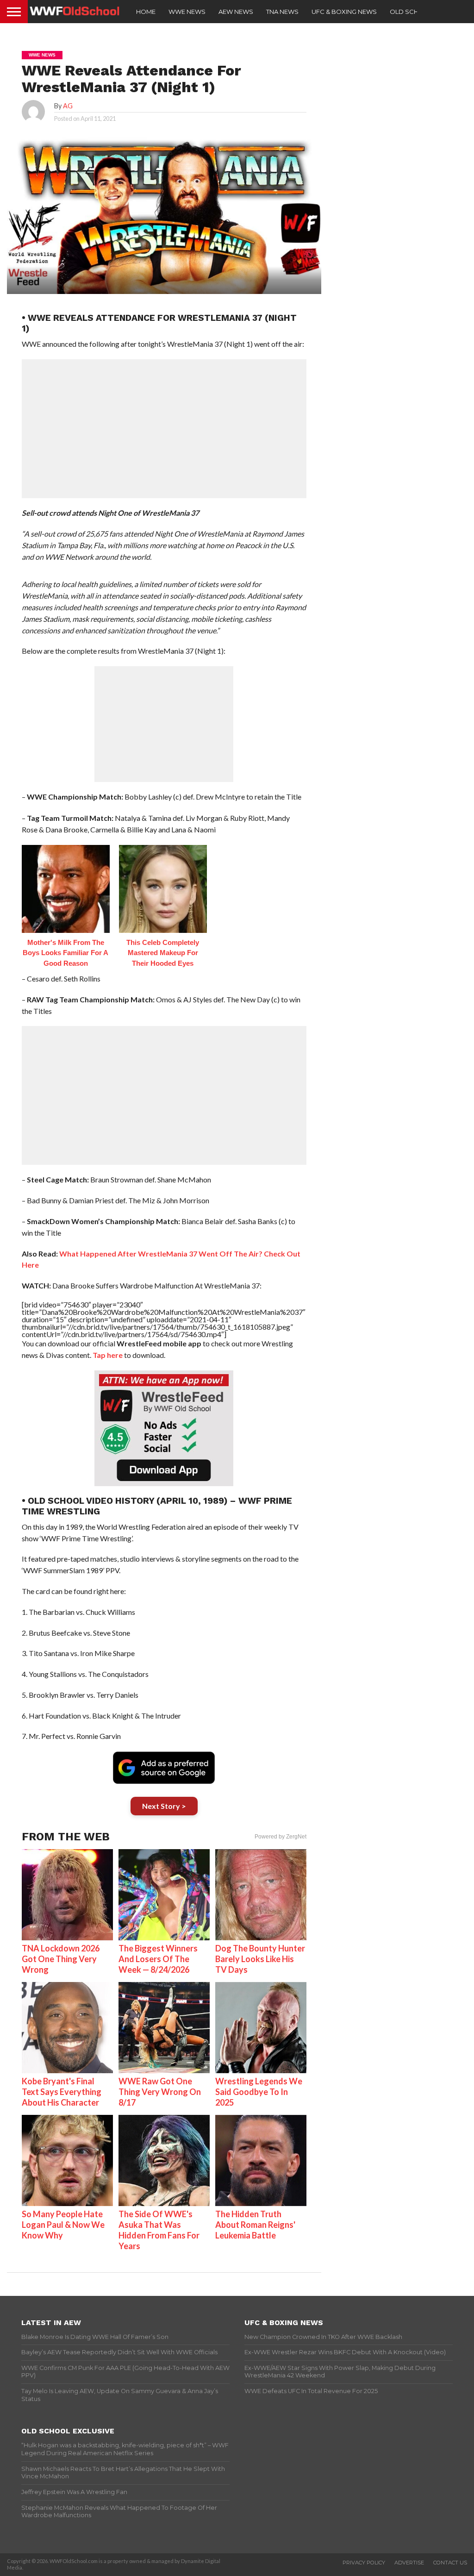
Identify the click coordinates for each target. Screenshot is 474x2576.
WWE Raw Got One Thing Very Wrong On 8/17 (160, 2092)
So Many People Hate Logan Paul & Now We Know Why (63, 2225)
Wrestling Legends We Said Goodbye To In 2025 (259, 2092)
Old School (411, 12)
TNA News (282, 12)
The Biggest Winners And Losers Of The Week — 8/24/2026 (158, 1959)
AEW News (236, 12)
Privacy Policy (364, 2563)
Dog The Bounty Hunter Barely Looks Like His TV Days (260, 1959)
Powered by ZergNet (281, 1837)
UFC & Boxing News (344, 12)
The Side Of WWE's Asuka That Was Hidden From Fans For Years (159, 2230)
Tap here (108, 1355)
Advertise (409, 2563)
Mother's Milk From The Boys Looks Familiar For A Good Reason (65, 953)
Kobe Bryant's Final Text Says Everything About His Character (62, 2092)
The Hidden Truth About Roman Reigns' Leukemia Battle (255, 2225)
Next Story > (164, 1806)
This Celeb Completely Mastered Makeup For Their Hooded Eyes (163, 953)
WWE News (187, 12)
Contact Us (450, 2563)
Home (146, 12)
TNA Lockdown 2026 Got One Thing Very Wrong (61, 1959)
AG (68, 106)
